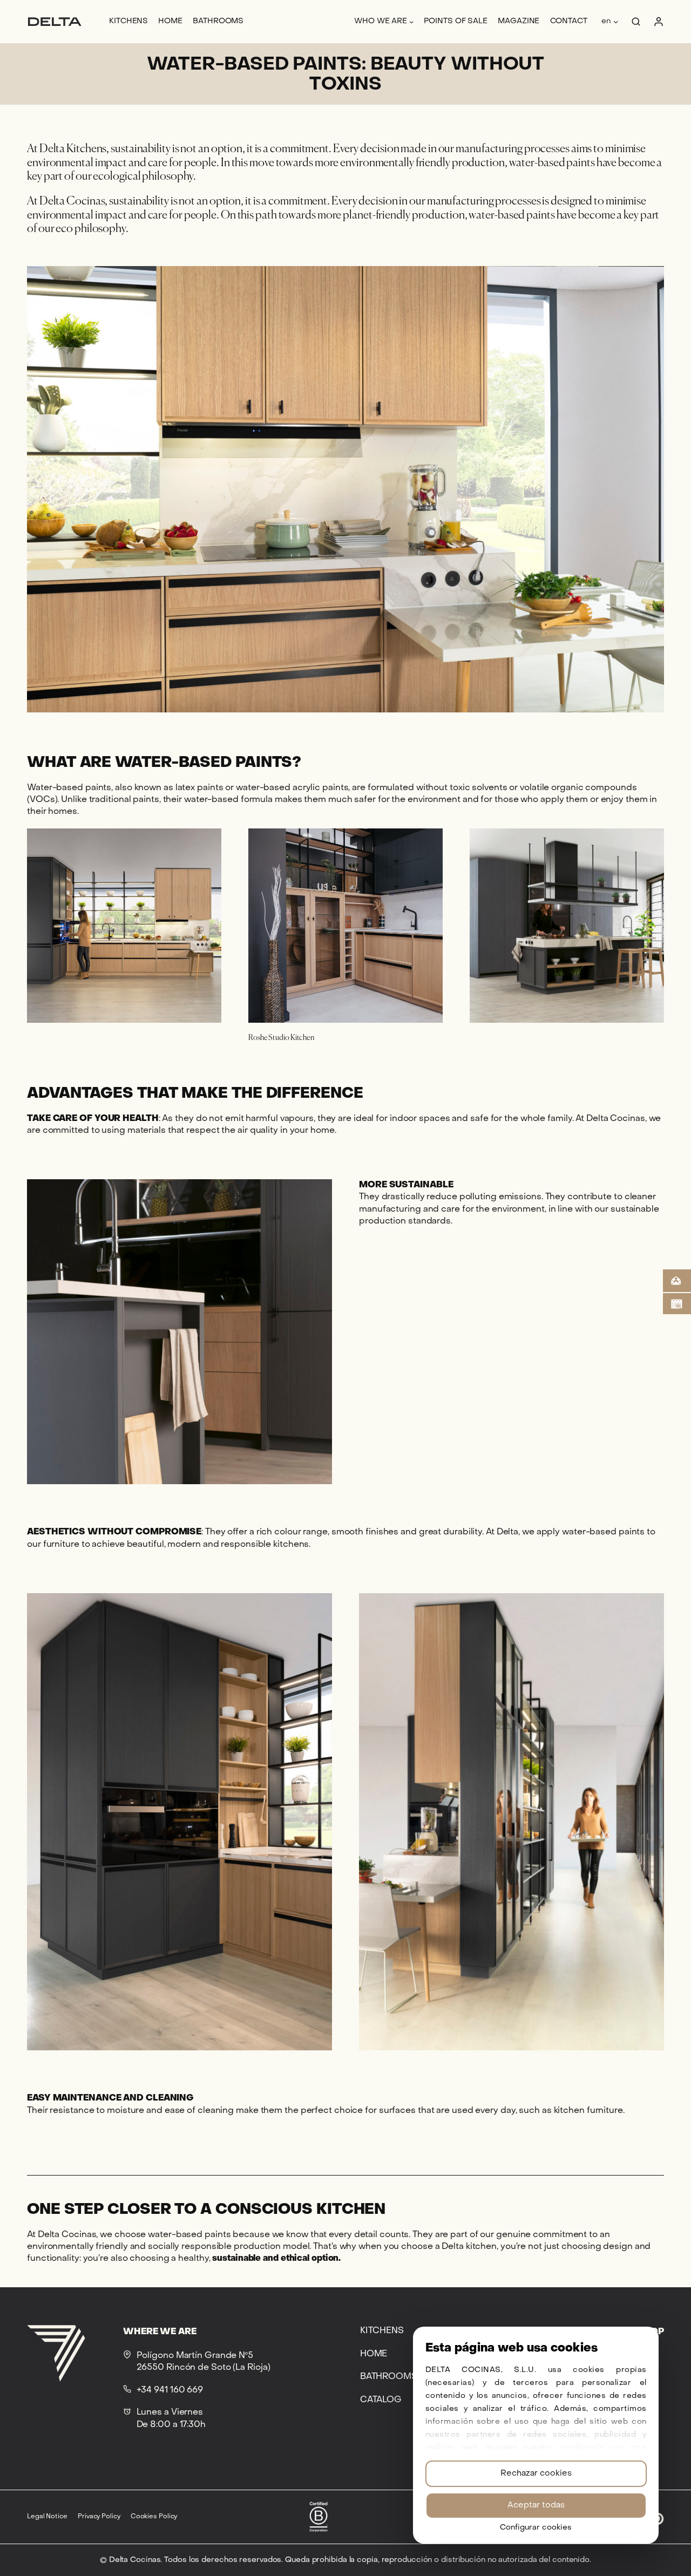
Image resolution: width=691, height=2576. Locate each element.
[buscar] (636, 22)
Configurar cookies (536, 2528)
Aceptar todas (536, 2505)
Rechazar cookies (536, 2473)
